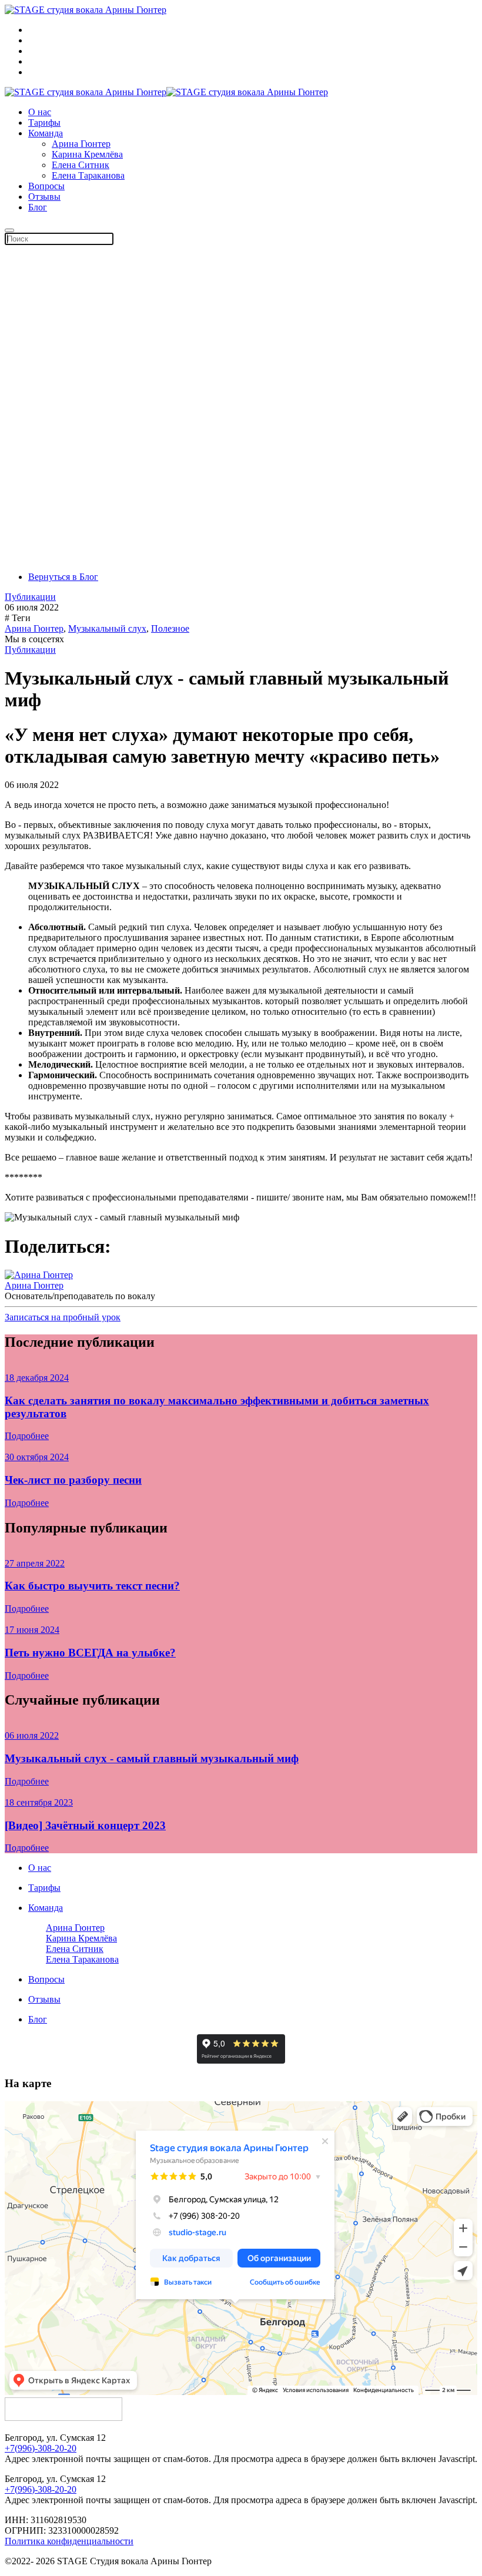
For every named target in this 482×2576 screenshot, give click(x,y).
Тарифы (44, 123)
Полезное (170, 628)
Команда (46, 133)
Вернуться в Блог (63, 577)
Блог (38, 207)
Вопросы (46, 186)
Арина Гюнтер (81, 144)
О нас (40, 112)
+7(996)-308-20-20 (41, 2448)
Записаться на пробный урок (63, 1317)
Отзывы (44, 197)
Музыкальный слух (107, 628)
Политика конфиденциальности (69, 2541)
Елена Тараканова (88, 175)
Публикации (30, 597)
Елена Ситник (81, 165)
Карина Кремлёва (87, 154)
